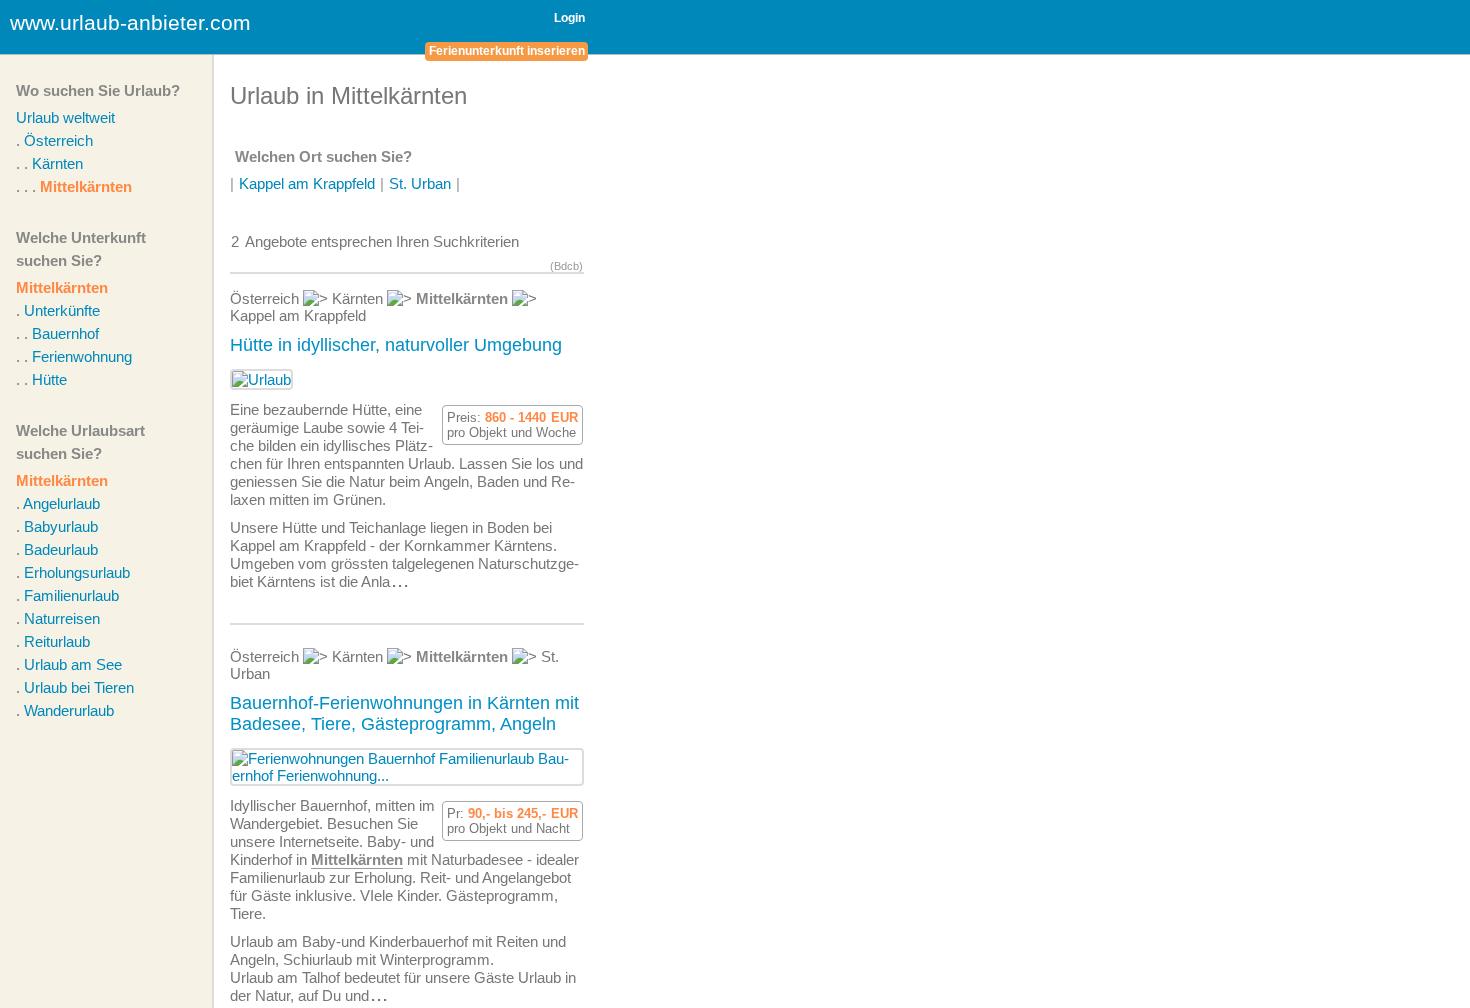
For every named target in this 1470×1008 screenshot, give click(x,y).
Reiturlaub (57, 641)
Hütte (49, 379)
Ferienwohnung (82, 356)
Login (569, 18)
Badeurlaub (61, 549)
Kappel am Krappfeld (307, 183)
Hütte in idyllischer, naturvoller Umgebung (396, 345)
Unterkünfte (62, 310)
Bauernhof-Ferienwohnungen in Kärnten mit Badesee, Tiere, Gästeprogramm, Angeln (404, 713)
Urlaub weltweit (65, 117)
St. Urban (420, 183)
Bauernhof (65, 333)
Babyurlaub (61, 526)
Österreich (58, 140)
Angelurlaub (61, 503)
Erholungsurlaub (77, 572)
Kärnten (57, 163)
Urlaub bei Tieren (79, 687)
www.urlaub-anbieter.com (130, 22)
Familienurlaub (71, 595)
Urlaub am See (73, 664)
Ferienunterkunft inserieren (507, 51)
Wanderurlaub (69, 710)
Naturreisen (62, 618)
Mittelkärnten (86, 186)
